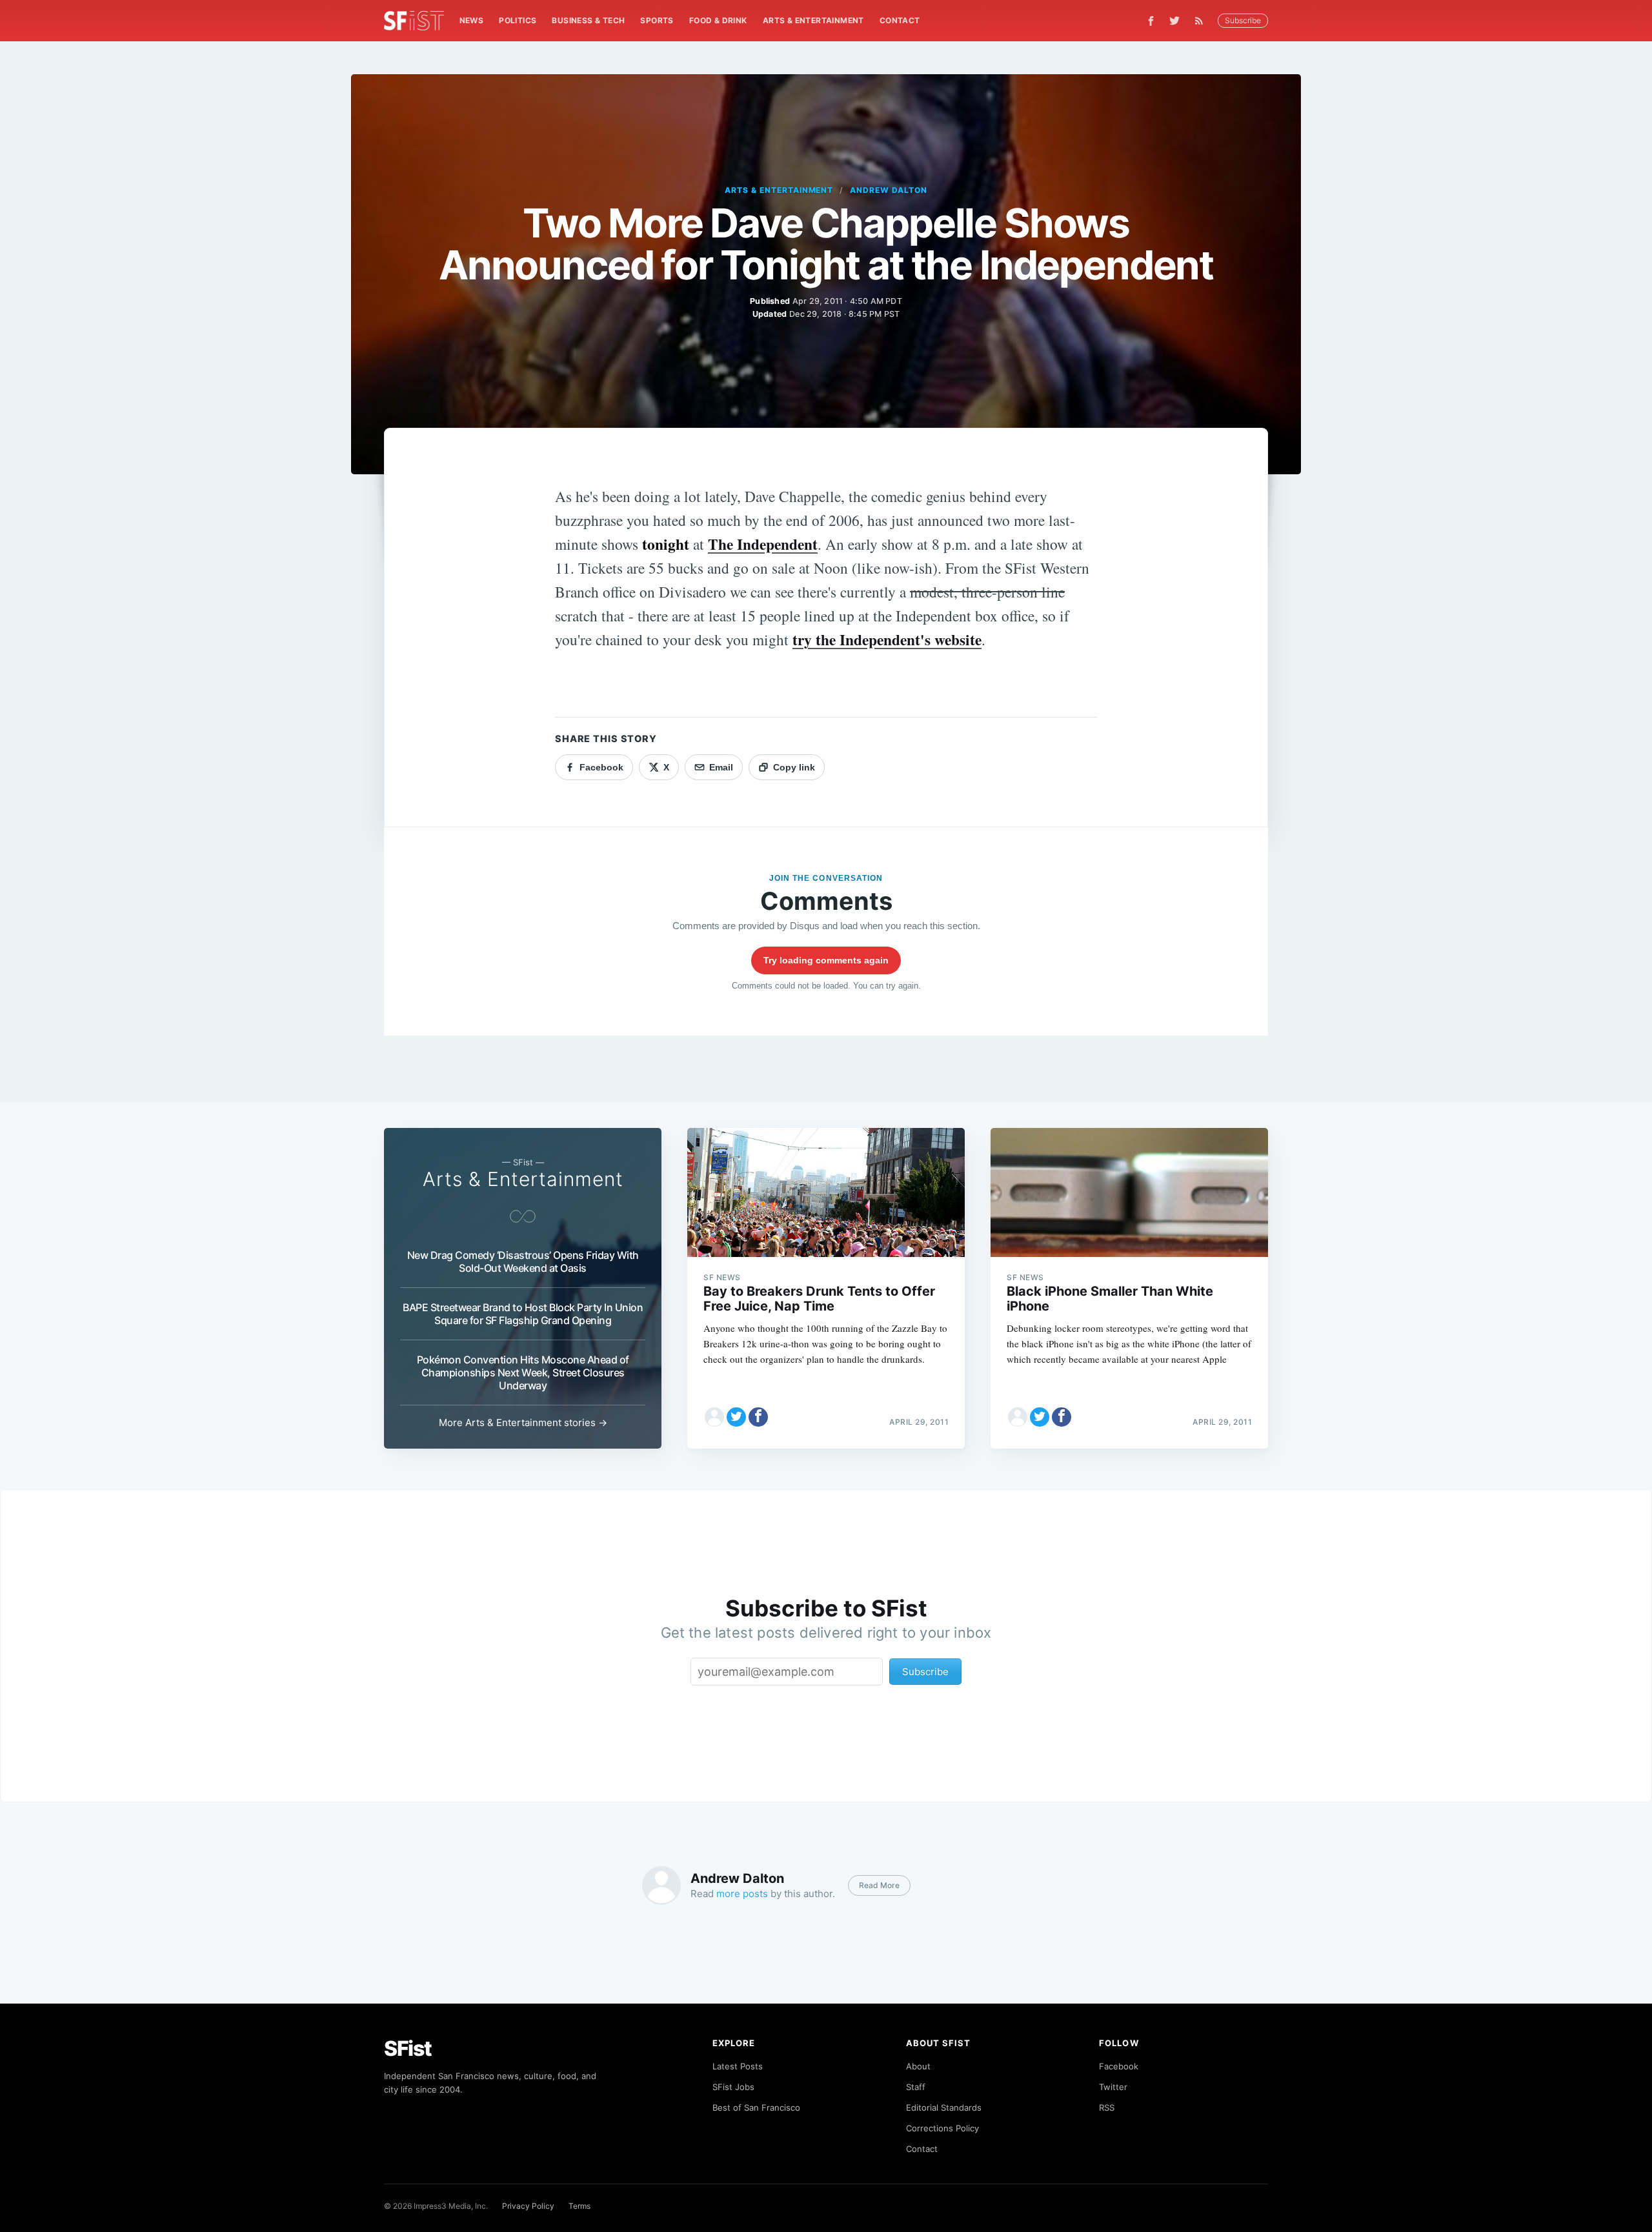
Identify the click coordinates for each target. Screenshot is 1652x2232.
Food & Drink (718, 20)
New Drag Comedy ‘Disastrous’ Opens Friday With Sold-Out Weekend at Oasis (523, 1262)
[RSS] (1202, 21)
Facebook (1119, 2066)
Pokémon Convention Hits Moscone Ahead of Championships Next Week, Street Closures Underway (523, 1372)
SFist (408, 2048)
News (472, 20)
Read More (879, 1885)
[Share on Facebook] (758, 1417)
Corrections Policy (942, 2128)
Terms (579, 2206)
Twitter (1113, 2087)
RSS (1107, 2107)
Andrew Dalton (888, 190)
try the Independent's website (887, 639)
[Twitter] (1174, 21)
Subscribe (1243, 20)
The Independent (763, 544)
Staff (916, 2087)
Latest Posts (738, 2066)
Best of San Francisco (756, 2107)
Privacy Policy (528, 2206)
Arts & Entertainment (813, 20)
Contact (900, 20)
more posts (742, 1894)
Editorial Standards (944, 2107)
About (918, 2066)
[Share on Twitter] (736, 1417)
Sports (657, 20)
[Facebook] (1151, 21)
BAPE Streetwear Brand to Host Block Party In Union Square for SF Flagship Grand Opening (523, 1314)
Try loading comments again (826, 960)
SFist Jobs (733, 2087)
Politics (518, 20)
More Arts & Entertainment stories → (523, 1423)
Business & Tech (588, 20)
